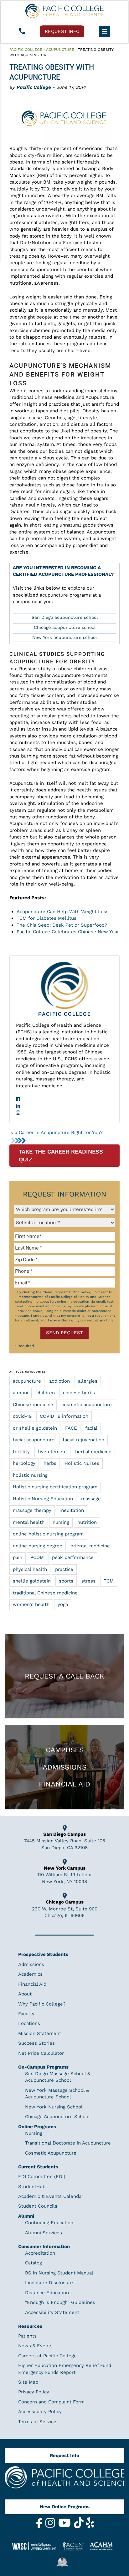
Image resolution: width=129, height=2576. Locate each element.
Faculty (26, 2014)
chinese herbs (79, 1393)
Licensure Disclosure (49, 2283)
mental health (29, 1522)
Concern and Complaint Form (51, 2402)
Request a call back (64, 1676)
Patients (27, 2336)
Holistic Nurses (82, 1463)
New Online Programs (65, 2507)
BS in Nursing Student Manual (59, 2273)
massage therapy (32, 1510)
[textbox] (64, 1236)
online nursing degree (38, 1546)
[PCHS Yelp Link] (90, 2527)
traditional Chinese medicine (45, 1593)
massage (91, 1499)
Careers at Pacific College (47, 2356)
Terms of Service (37, 2422)
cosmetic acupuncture (87, 1405)
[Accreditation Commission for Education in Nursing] (75, 2546)
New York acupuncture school (64, 637)
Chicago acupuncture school (65, 627)
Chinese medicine (33, 1405)
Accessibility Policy (40, 2412)
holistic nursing (30, 1475)
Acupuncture (60, 50)
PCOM (37, 1557)
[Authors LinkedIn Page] (64, 1106)
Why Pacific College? (42, 2004)
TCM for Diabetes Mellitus (46, 918)
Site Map (28, 2382)
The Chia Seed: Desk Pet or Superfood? (62, 925)
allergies (88, 1381)
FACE (71, 1428)
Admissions (64, 1767)
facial (91, 1428)
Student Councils (38, 2206)
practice (64, 1569)
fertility (21, 1452)
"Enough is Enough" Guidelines (60, 2302)
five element (52, 1452)
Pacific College (26, 50)
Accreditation (40, 2253)
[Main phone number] (22, 32)
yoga (63, 1604)
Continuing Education (49, 2223)
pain (18, 1557)
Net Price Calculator (41, 2053)
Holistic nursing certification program (55, 1487)
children (46, 1393)
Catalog (34, 2263)
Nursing (34, 2133)
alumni (21, 1393)
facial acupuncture (34, 1440)
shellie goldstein (32, 1581)
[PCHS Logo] (64, 2480)
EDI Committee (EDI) (42, 2177)
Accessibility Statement (52, 2312)
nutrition (87, 1522)
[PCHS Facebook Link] (40, 2527)
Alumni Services (44, 2233)
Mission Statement (40, 2033)
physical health (30, 1569)
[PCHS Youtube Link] (65, 2527)
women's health (31, 1604)
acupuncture (27, 1381)
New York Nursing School (54, 2107)
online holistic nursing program (48, 1534)
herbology (24, 1463)
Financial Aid (64, 1784)
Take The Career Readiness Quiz (61, 1156)
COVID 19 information (64, 1416)
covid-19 (22, 1416)
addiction (59, 1381)
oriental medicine (90, 1546)
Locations (29, 2023)
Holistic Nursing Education (43, 1499)
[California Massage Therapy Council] (64, 2562)
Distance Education (47, 2293)
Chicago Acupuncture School (57, 2117)
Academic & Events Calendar (51, 2196)
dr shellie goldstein (35, 1428)
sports (66, 1581)
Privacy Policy (34, 2392)
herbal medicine (93, 1452)
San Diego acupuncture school (65, 617)
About (25, 1994)
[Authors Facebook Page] (64, 1099)
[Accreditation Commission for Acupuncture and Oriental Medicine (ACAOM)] (103, 2546)
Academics (30, 1974)
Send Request (64, 1333)
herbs (50, 1463)
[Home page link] (64, 11)
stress (88, 1581)
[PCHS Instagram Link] (51, 2527)
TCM (109, 1581)
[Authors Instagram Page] (64, 1113)
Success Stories (36, 2043)
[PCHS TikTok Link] (80, 2527)
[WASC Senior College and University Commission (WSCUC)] (37, 2546)
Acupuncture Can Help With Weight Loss (63, 912)
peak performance (73, 1557)
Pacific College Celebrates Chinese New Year (68, 932)
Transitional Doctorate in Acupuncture (68, 2143)
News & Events (35, 2346)
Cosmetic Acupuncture (51, 2153)
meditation (72, 1510)
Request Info (64, 2456)
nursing (61, 1522)
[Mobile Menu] (105, 31)
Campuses (65, 1750)
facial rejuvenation (83, 1440)
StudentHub (32, 2187)
